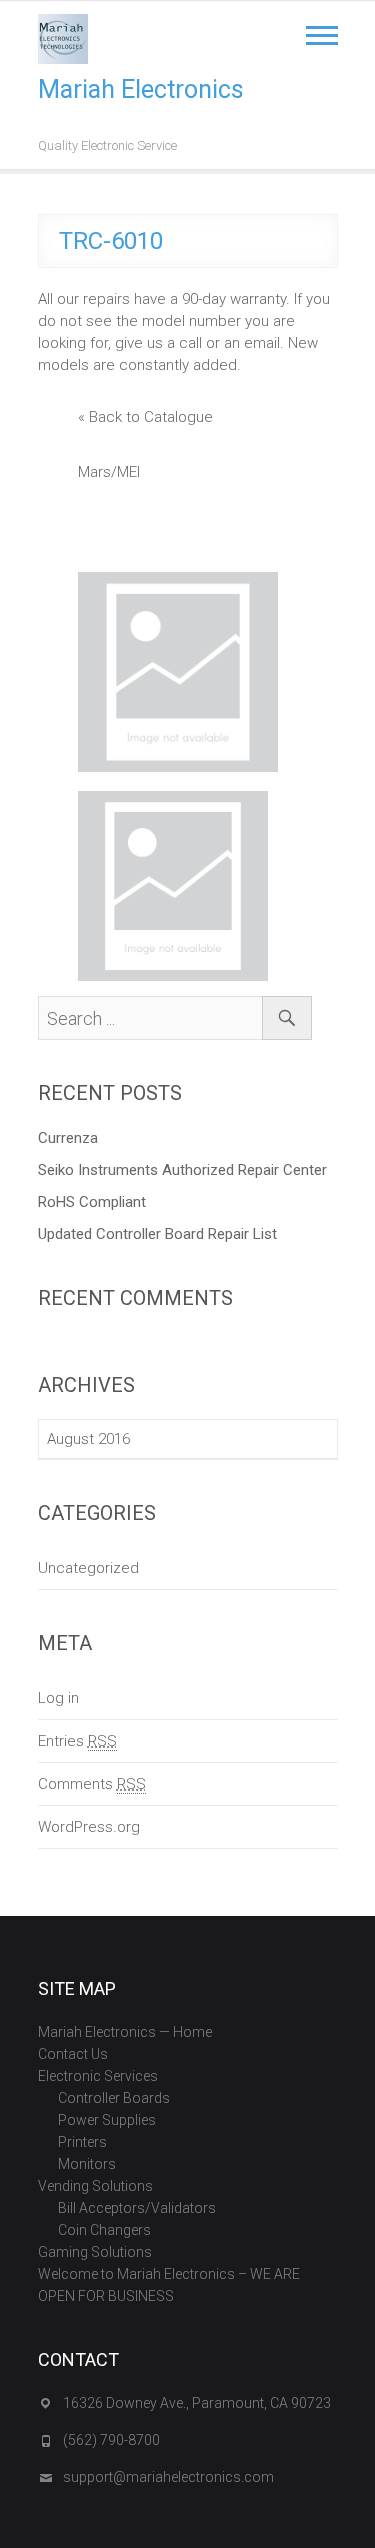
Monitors (87, 2164)
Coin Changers (104, 2230)
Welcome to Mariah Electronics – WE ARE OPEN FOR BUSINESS (169, 2285)
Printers (82, 2142)
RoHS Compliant (92, 1202)
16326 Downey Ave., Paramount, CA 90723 (197, 2403)
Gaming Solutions (95, 2252)
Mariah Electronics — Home (125, 2032)
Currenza (68, 1138)
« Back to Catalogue (145, 417)
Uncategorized (88, 1568)
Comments (92, 1784)
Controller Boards (114, 2098)
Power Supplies (107, 2120)
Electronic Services (98, 2076)
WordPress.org (89, 1827)
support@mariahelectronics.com (168, 2477)
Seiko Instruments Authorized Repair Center (182, 1170)
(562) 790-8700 (111, 2440)
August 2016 (88, 1439)
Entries (77, 1741)
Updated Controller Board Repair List (157, 1234)
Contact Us (73, 2054)
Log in (58, 1698)
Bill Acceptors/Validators (137, 2208)
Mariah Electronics (141, 89)
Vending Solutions (95, 2186)
